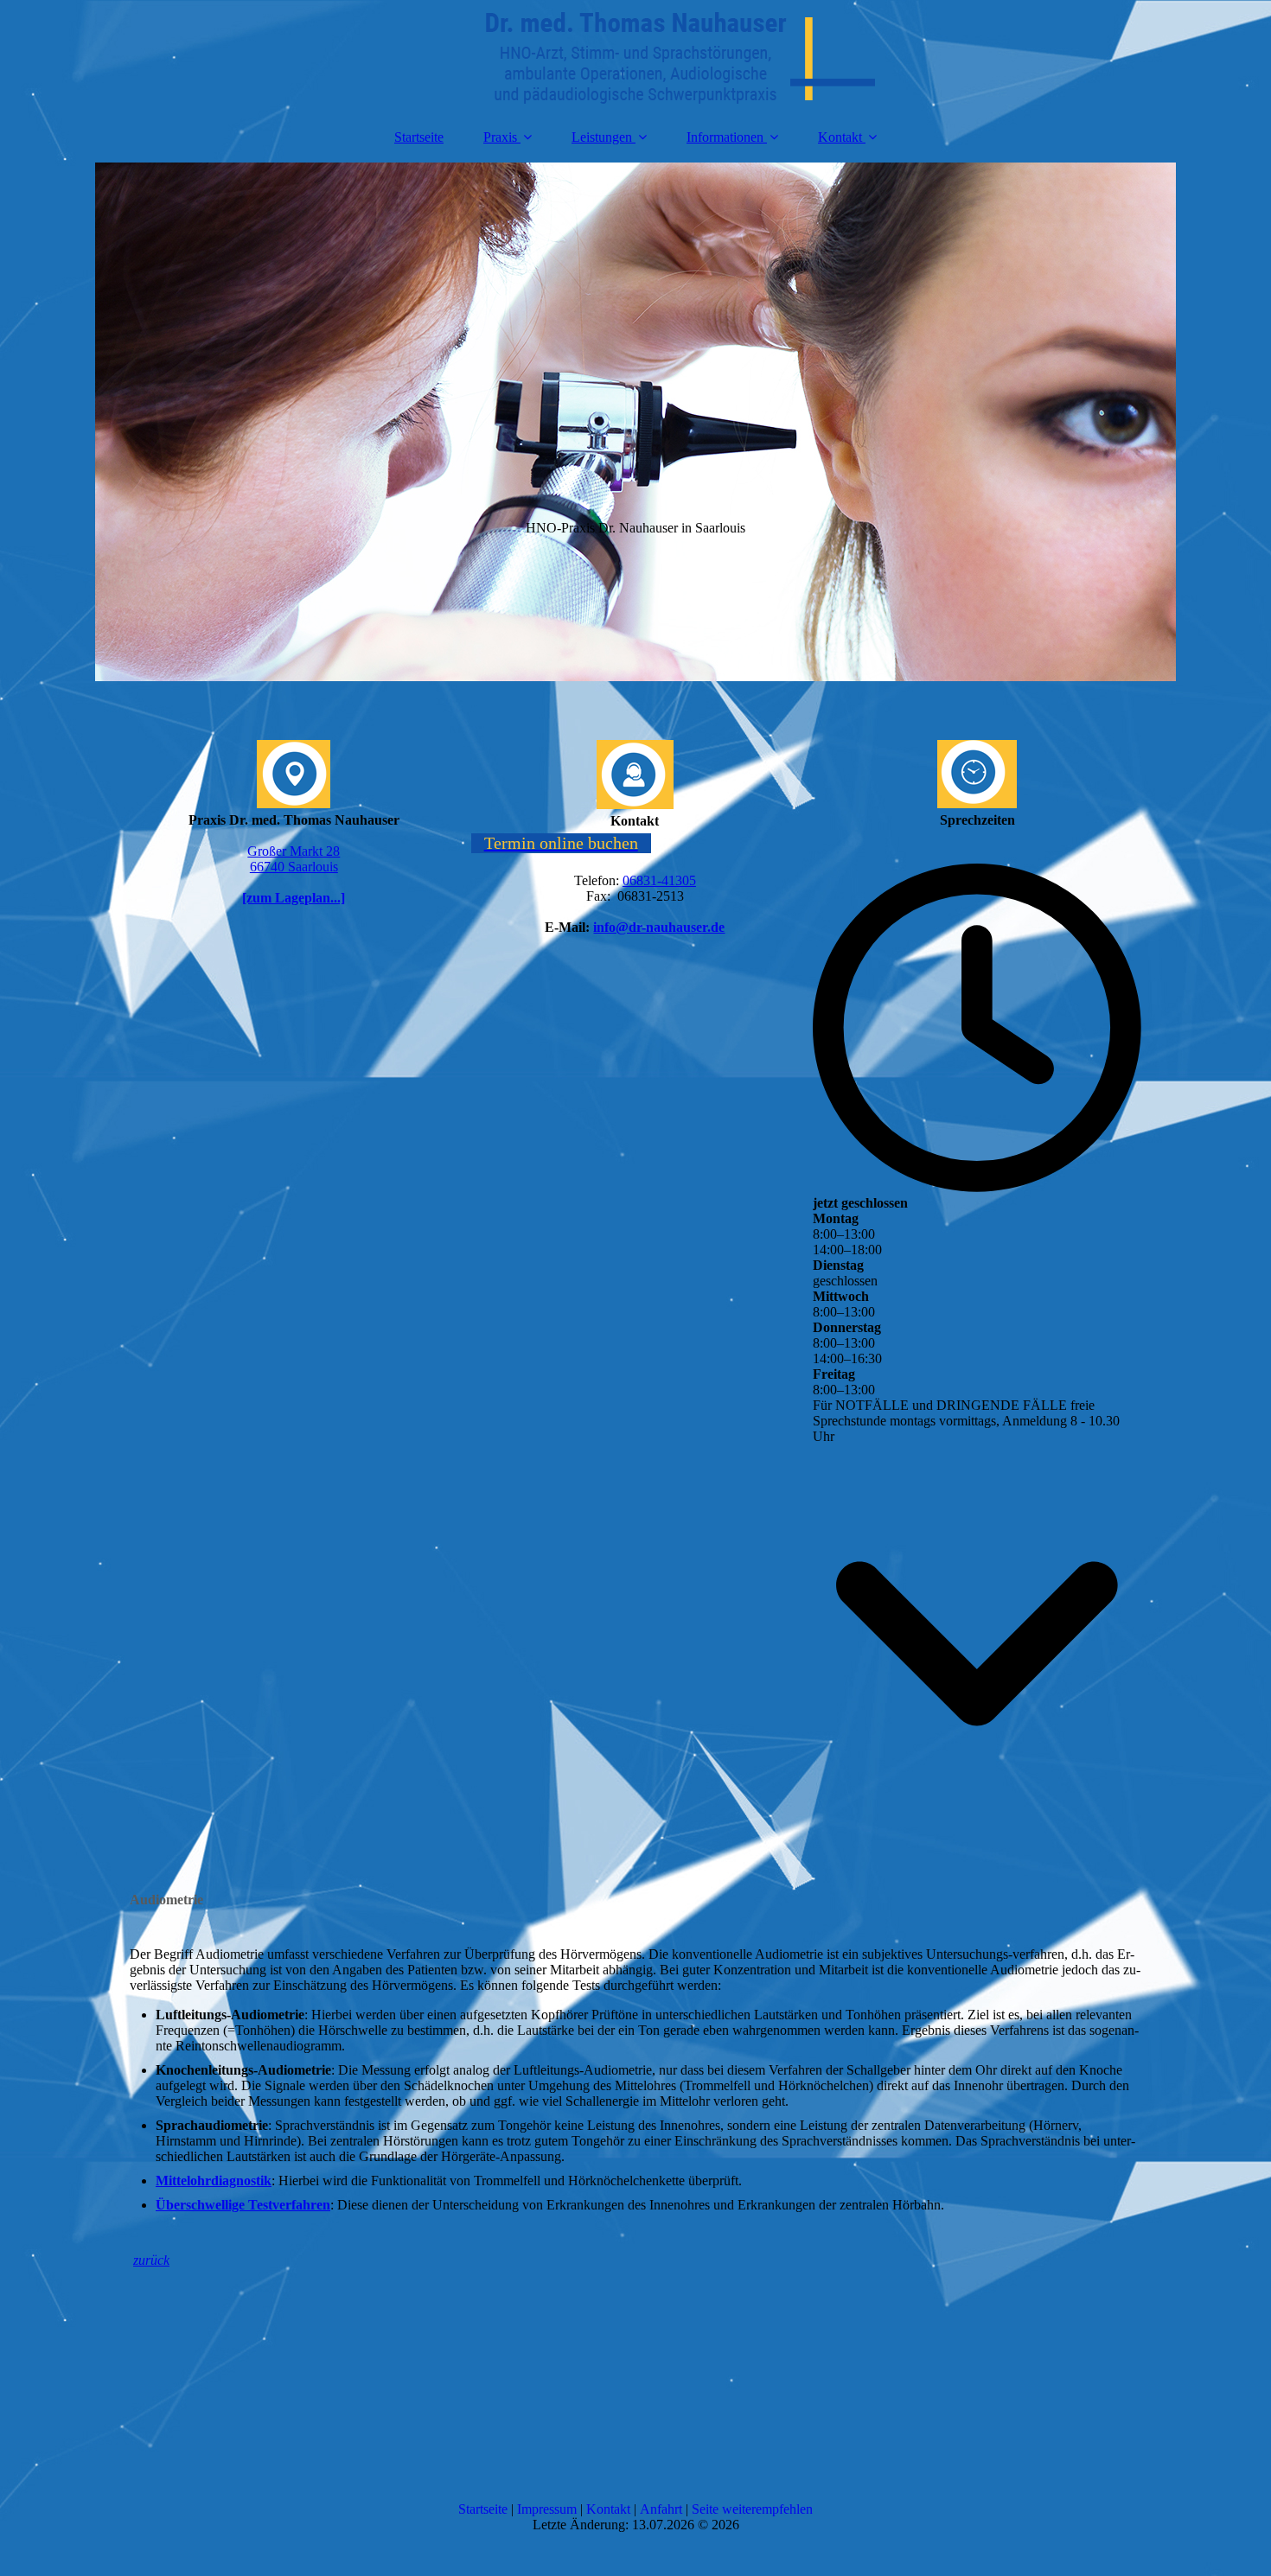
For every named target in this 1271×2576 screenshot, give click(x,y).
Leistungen (602, 137)
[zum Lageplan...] (294, 898)
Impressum (549, 2509)
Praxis (500, 137)
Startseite (419, 137)
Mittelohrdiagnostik (214, 2181)
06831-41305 (659, 880)
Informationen (725, 137)
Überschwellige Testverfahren (243, 2205)
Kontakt (840, 137)
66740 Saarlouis (294, 867)
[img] (635, 56)
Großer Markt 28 (294, 851)
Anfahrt (663, 2509)
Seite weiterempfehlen (752, 2509)
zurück (151, 2260)
